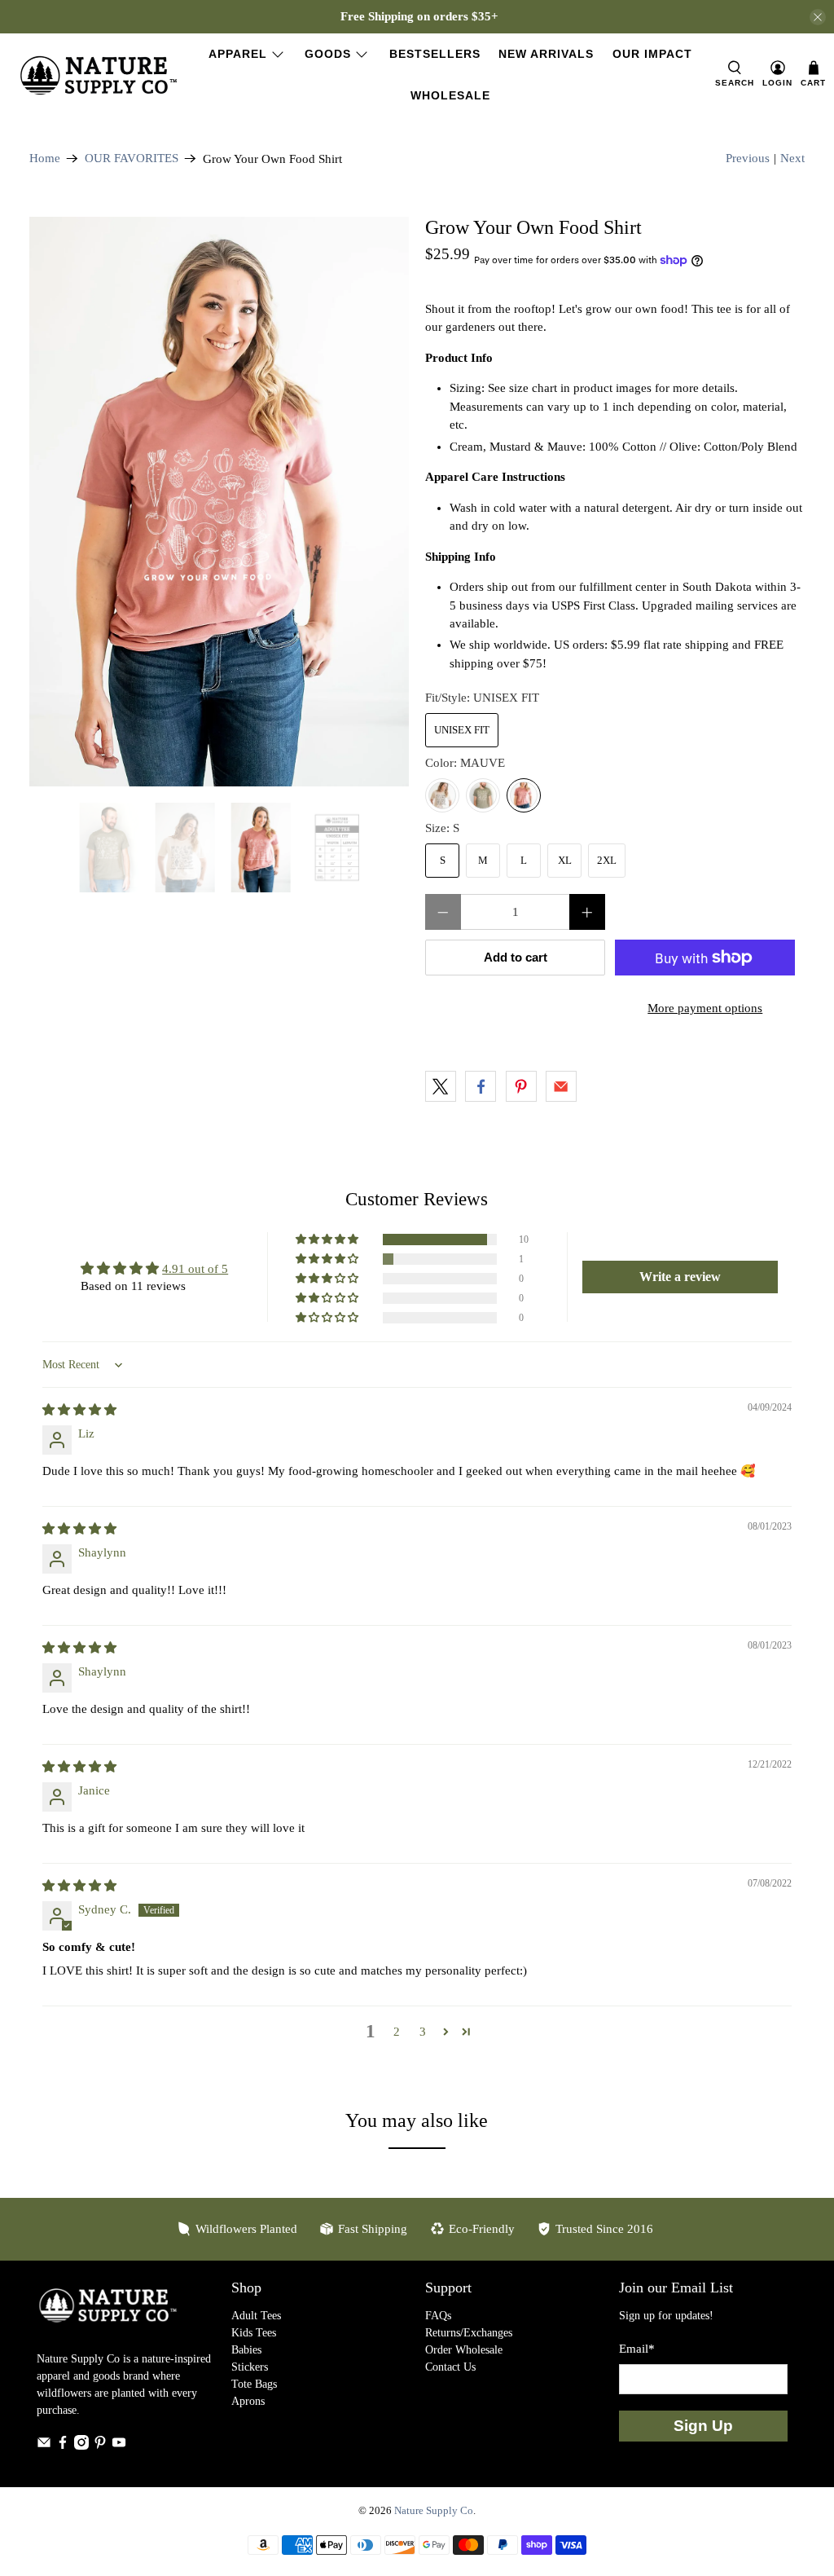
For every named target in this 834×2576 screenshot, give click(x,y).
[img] (79, 1410)
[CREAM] (442, 795)
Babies (246, 2350)
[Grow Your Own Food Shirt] (219, 502)
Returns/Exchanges (469, 2333)
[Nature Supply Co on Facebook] (63, 2446)
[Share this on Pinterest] (521, 1086)
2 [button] (397, 2032)
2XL (607, 860)
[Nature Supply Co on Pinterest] (100, 2446)
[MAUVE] (524, 795)
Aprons (248, 2401)
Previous (748, 158)
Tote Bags (254, 2384)
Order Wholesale (464, 2350)
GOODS (328, 54)
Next (792, 158)
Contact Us (450, 2367)
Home (45, 159)
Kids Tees (254, 2333)
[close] (818, 17)
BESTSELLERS (435, 54)
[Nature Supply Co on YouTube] (119, 2446)
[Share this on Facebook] (481, 1086)
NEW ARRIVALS (546, 54)
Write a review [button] (680, 1277)
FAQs (438, 2316)
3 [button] (423, 2032)
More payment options (705, 1008)
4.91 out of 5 (195, 1269)
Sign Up (703, 2426)
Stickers (250, 2367)
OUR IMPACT (652, 54)
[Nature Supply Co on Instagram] (81, 2446)
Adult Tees (256, 2316)
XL (565, 860)
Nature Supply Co (434, 2511)
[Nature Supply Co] (99, 75)
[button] (328, 1240)
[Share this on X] (441, 1086)
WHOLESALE (450, 95)
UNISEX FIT (462, 730)
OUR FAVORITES (132, 159)
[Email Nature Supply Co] (44, 2446)
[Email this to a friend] (561, 1086)
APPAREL (238, 54)
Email (637, 2349)
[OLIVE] (483, 795)
